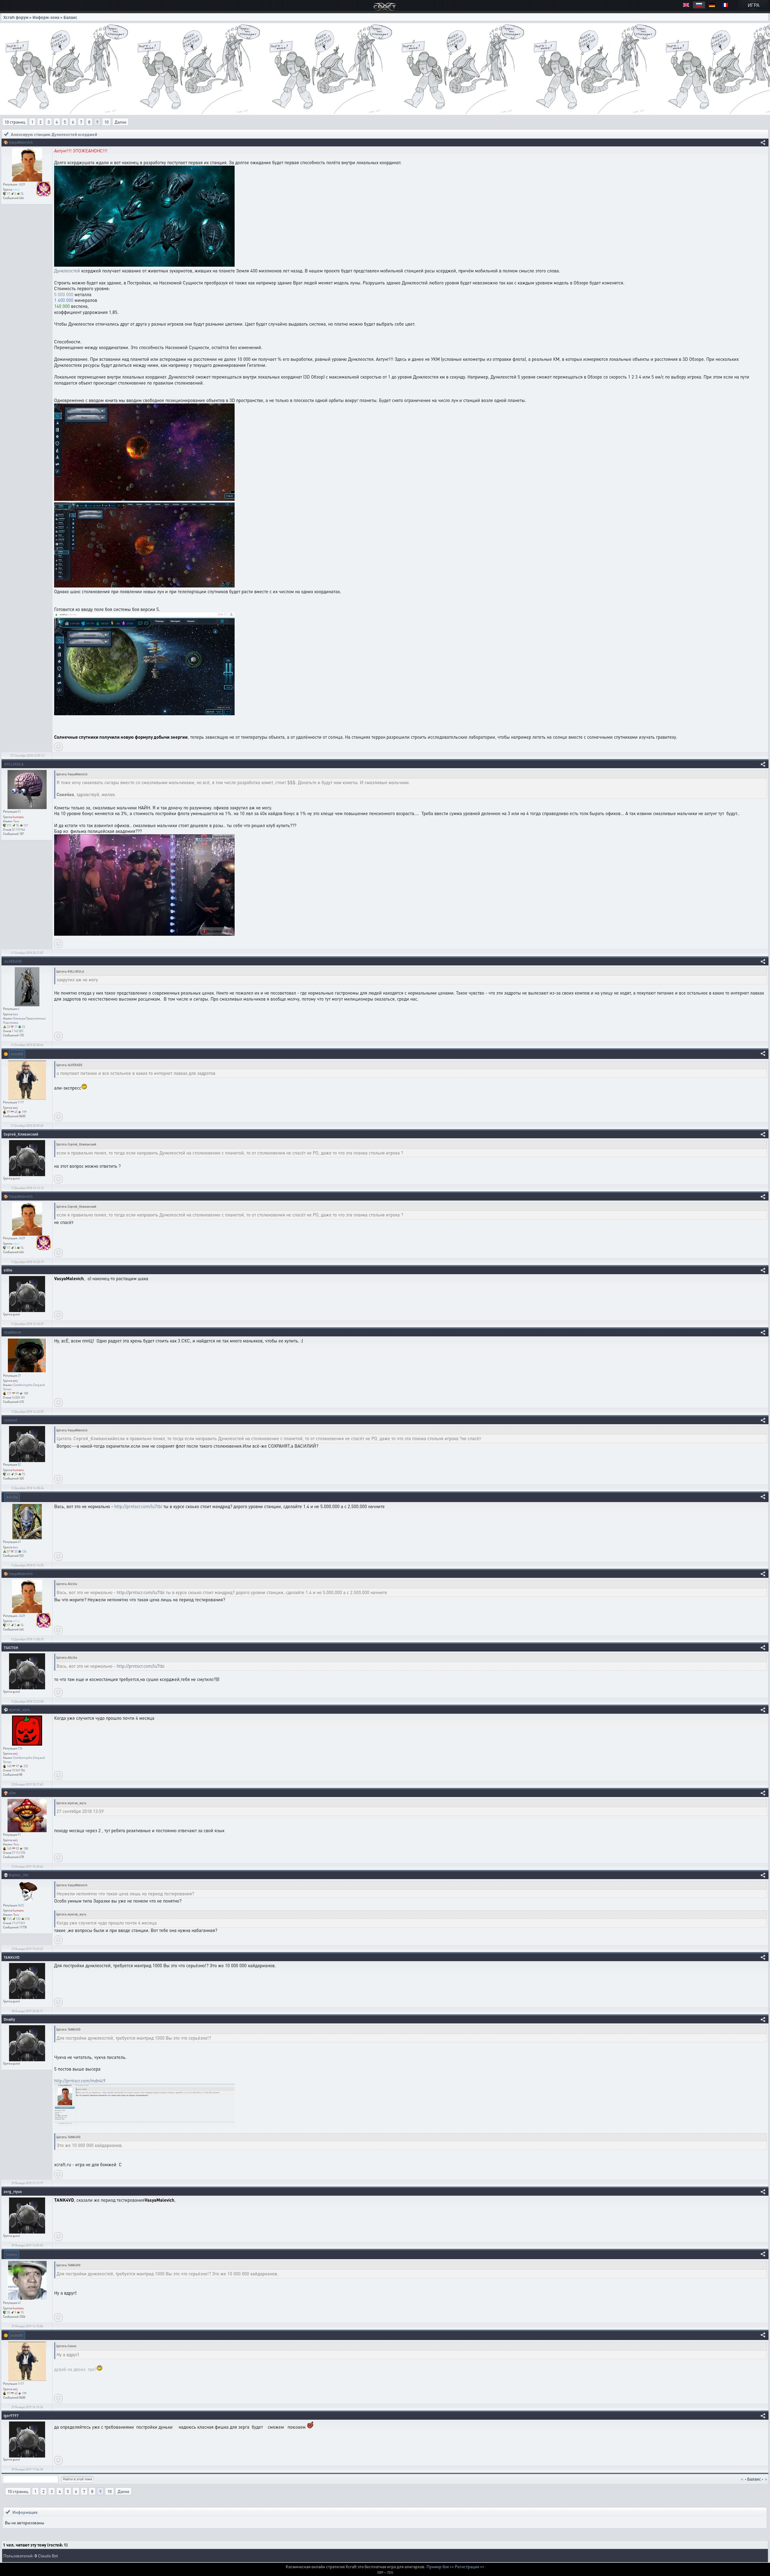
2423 (21, 1905)
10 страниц (15, 122)
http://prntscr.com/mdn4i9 (80, 2081)
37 (19, 1375)
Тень (16, 821)
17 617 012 (18, 1923)
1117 (21, 1102)
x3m (12, 1793)
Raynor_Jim (19, 1875)
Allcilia (12, 1497)
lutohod (11, 1420)
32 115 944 (18, 830)
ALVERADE (13, 961)
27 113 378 (18, 1853)
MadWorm (13, 1332)
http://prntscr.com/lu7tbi (138, 1506)
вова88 (17, 1054)
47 (19, 1542)
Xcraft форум (16, 17)
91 (19, 1835)
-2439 (21, 184)
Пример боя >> (440, 2566)
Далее (120, 122)
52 (19, 1464)
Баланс (70, 17)
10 (106, 122)
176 (20, 1748)
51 (19, 811)
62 (19, 2303)
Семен (12, 2254)
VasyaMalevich (21, 142)
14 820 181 (18, 1397)
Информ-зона (46, 17)
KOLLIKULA (14, 764)
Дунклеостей (67, 271)
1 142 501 (18, 1031)
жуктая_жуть (19, 1710)
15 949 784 (18, 1770)
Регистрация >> (470, 2566)
